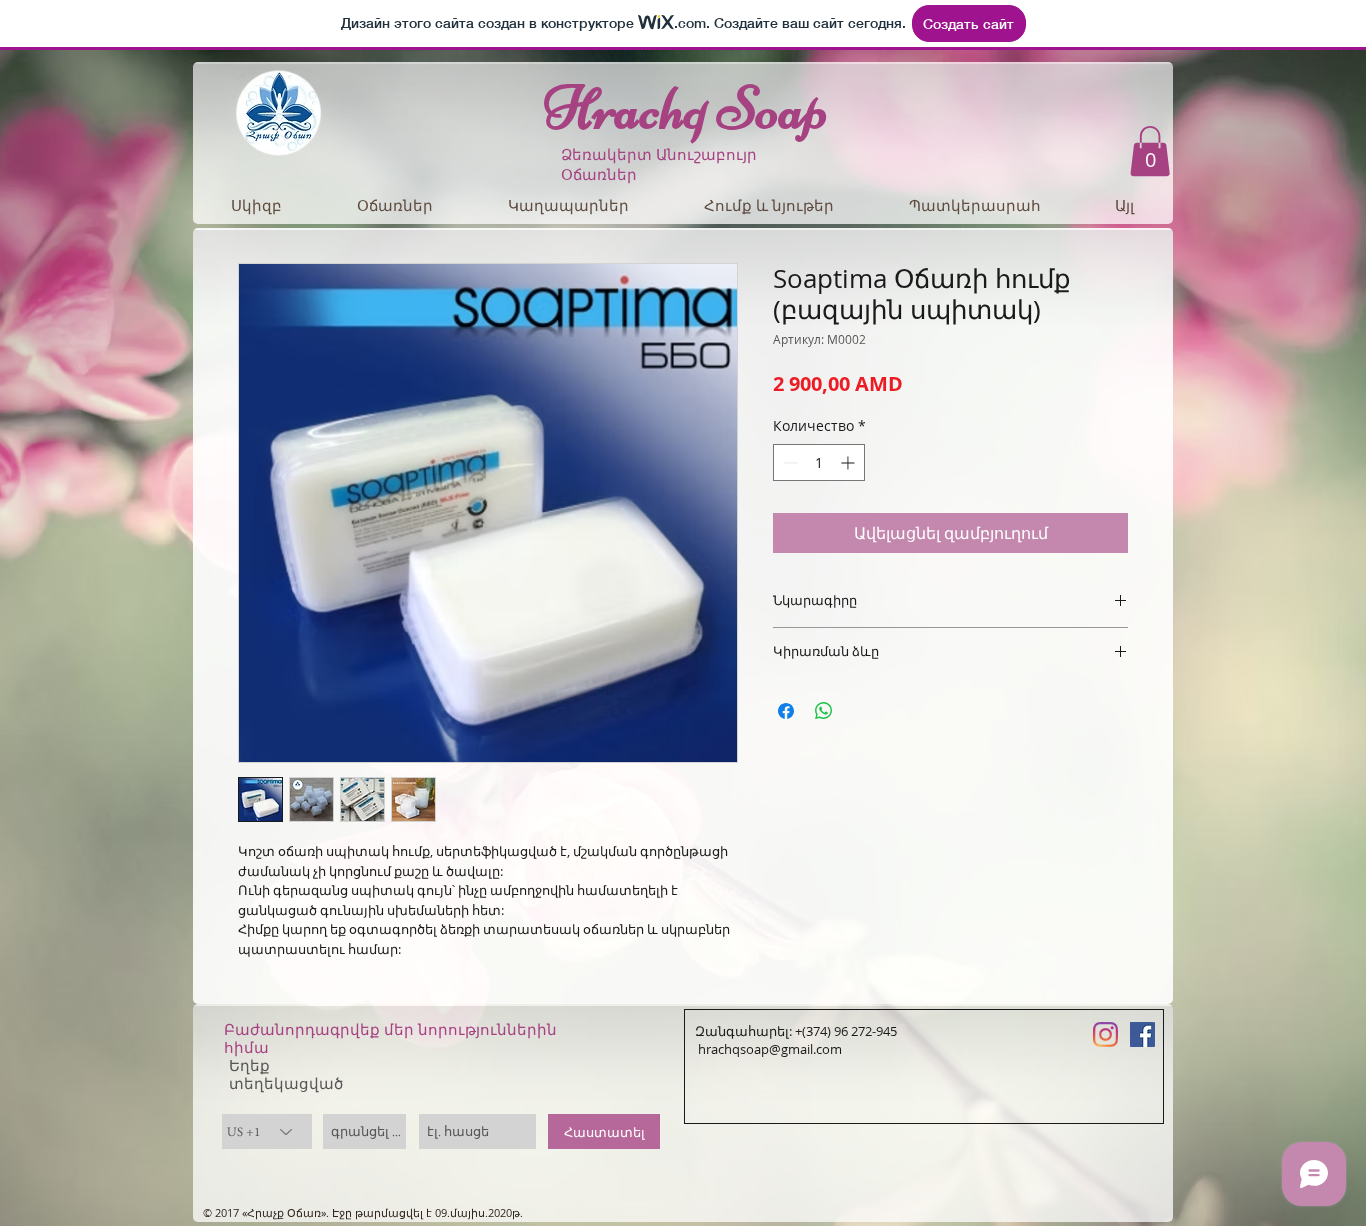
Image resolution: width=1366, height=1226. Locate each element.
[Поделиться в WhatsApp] (824, 711)
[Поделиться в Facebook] (786, 711)
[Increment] (849, 462)
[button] (1150, 151)
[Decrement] (788, 462)
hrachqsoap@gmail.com (768, 1049)
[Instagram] (1105, 1034)
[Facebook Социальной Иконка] (1142, 1034)
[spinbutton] (819, 462)
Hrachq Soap (686, 108)
